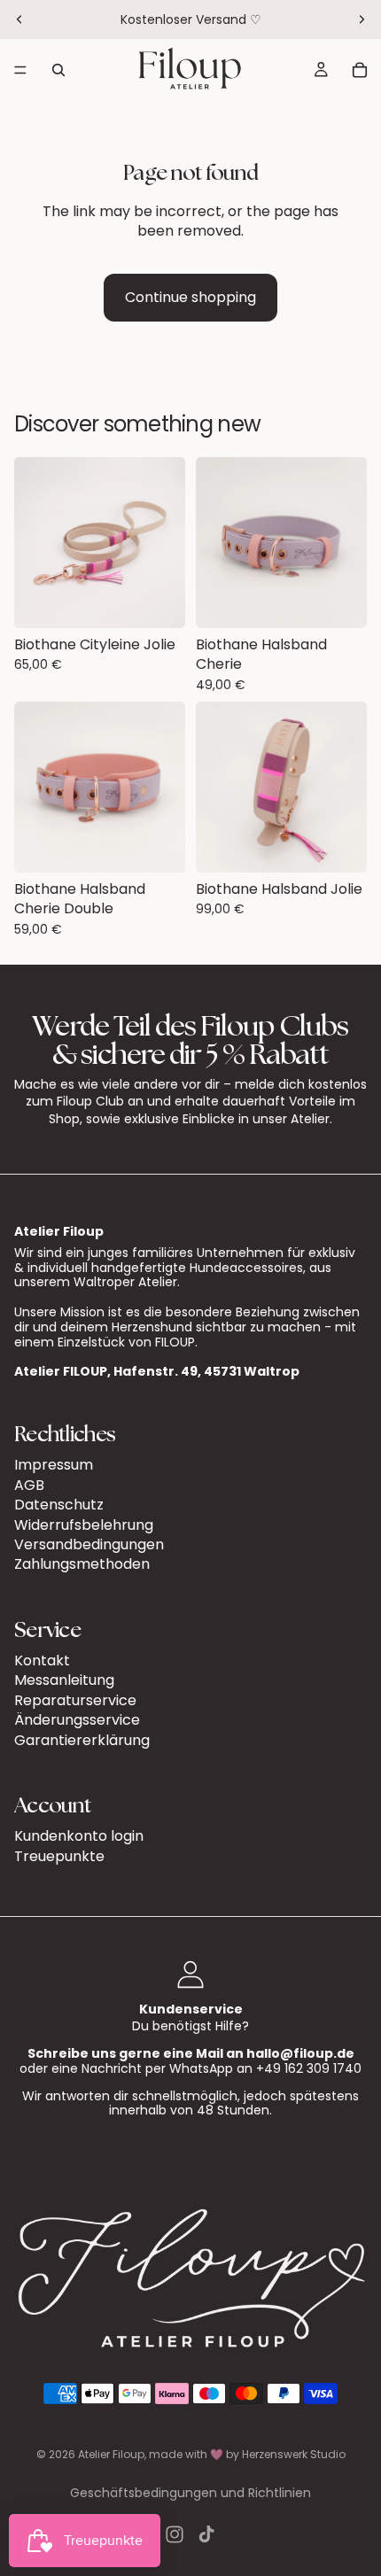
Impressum (54, 1465)
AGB (29, 1485)
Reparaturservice (75, 1700)
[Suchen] (58, 70)
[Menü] (20, 70)
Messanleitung (64, 1681)
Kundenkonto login (79, 1836)
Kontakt (42, 1660)
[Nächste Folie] (362, 19)
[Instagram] (175, 2534)
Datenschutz (59, 1505)
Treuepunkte (59, 1856)
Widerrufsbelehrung (84, 1525)
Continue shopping (190, 297)
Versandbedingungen (89, 1544)
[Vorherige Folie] (19, 19)
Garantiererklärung (82, 1740)
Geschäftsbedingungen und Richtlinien (190, 2493)
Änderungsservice (77, 1720)
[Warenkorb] (360, 70)
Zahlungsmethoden (82, 1564)
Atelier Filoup (111, 2454)
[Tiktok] (206, 2534)
